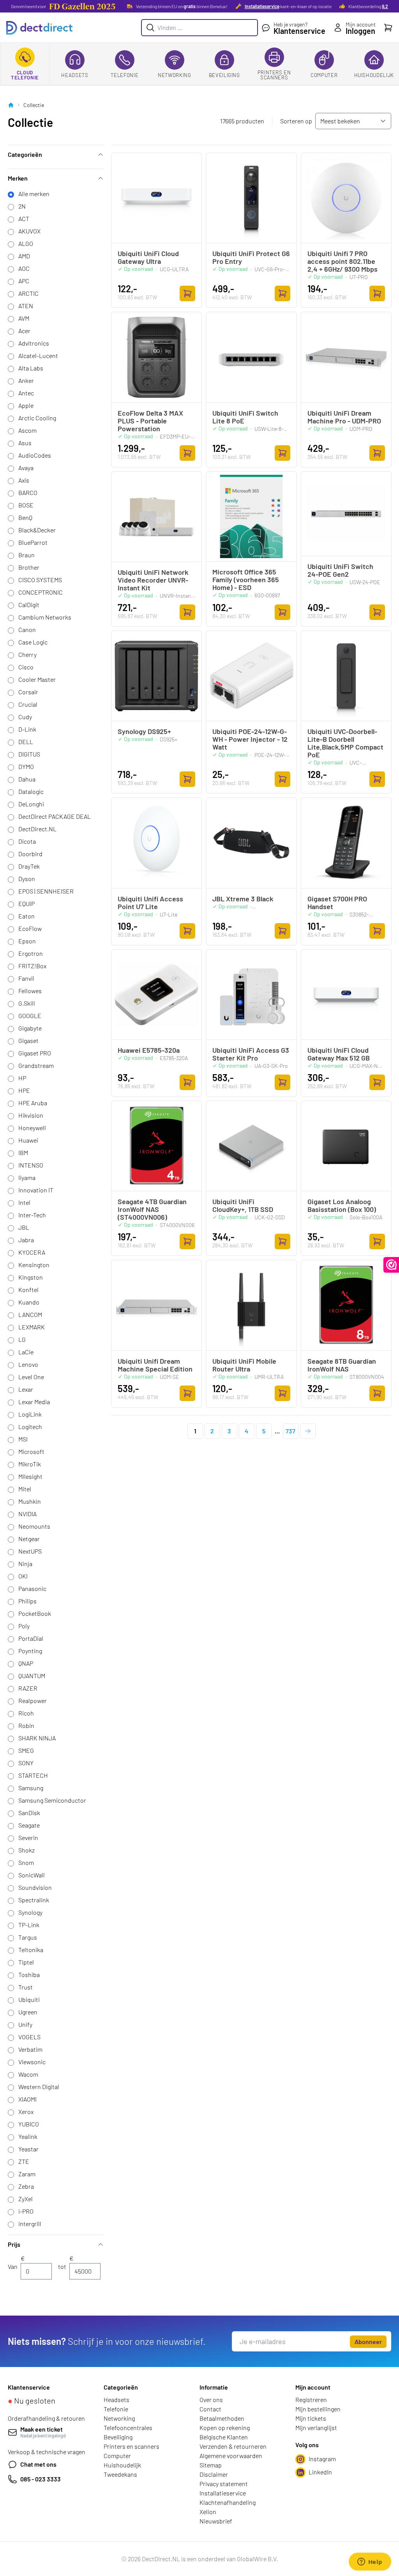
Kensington (34, 1265)
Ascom (27, 430)
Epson (27, 941)
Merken (18, 178)
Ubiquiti (29, 1999)
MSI (23, 1439)
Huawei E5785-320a (149, 1050)
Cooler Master (37, 679)
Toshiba (29, 1975)
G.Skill (27, 1003)
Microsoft (31, 1451)
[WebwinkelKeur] (391, 1265)
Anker (26, 380)
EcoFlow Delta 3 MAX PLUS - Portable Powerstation (150, 421)
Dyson (27, 879)
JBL (24, 1227)
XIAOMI (27, 2099)
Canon (27, 630)
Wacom (28, 2074)
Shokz (26, 1850)
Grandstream (36, 1065)
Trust (26, 1987)
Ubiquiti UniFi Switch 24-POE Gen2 (340, 570)
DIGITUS (29, 754)
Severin (28, 1838)
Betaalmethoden (222, 2418)
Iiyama (27, 1177)
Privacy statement (224, 2484)
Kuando (29, 1302)
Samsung (31, 1788)
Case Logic (33, 642)
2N (22, 206)
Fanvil (26, 978)
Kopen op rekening (225, 2428)
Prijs (14, 2244)
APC (24, 281)
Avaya (26, 468)
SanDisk (29, 1813)
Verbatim (30, 2049)
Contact (210, 2409)
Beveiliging (224, 75)
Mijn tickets (311, 2418)
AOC (24, 268)
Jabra (26, 1240)
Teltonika (31, 1950)
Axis (24, 480)
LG (22, 1339)
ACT (24, 219)
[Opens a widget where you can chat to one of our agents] (370, 2562)
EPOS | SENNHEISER (46, 891)
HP (22, 1078)
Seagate (29, 1825)
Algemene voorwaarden (231, 2456)
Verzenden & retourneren (233, 2446)
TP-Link (29, 1925)
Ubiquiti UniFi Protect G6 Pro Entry (251, 257)
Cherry (27, 654)
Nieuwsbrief (216, 2521)
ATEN (26, 306)
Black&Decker (37, 530)
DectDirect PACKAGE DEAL (55, 816)
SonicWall (32, 1875)
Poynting (30, 1651)
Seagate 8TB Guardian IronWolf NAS (342, 1365)
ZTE (24, 2161)
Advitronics (34, 343)
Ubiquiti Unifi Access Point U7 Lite (150, 903)
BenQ (25, 517)
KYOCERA (32, 1252)
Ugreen (28, 2012)
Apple (26, 405)
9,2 (385, 6)
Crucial (28, 704)
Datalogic (31, 791)
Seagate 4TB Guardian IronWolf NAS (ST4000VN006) (152, 1209)
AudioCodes (35, 455)
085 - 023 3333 (41, 2479)
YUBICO (29, 2124)
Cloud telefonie (25, 75)
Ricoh (26, 1713)
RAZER (28, 1688)
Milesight (30, 1476)
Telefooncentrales (128, 2428)
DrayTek (29, 866)
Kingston (31, 1277)
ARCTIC (28, 293)
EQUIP (26, 903)
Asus (25, 443)
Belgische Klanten (224, 2437)
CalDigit (29, 605)
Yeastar (28, 2149)
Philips (27, 1601)
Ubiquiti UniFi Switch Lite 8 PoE (245, 417)
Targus (28, 1937)
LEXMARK (32, 1327)
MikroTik (30, 1464)
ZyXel (26, 2199)
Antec (26, 393)
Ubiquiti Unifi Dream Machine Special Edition (155, 1365)
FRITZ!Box (32, 966)
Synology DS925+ (144, 731)
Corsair (28, 692)
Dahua (27, 779)
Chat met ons (38, 2464)
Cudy (25, 717)
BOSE (26, 505)
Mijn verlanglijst (316, 2428)
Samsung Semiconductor (52, 1800)
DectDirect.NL (37, 829)
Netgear (29, 1539)
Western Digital (39, 2087)
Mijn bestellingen (318, 2409)
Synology (30, 1912)
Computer (324, 75)
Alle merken (34, 194)
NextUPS (30, 1551)
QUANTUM (32, 1676)
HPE (24, 1090)
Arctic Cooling (37, 418)
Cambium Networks (45, 617)
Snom (26, 1862)
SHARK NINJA (37, 1738)
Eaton (26, 916)
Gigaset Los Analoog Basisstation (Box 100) (342, 1205)
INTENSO (31, 1165)
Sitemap (211, 2465)
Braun (26, 555)
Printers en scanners (274, 75)
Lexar (26, 1389)
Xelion (208, 2512)
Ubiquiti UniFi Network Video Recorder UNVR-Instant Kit (153, 580)
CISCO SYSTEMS (40, 580)
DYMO (26, 766)
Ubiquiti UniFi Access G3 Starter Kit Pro (251, 1054)
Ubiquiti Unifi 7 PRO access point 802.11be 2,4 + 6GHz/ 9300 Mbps (343, 261)
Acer (24, 331)
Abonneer (368, 2342)
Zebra (26, 2186)
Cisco (26, 667)
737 (290, 1431)
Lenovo (28, 1364)
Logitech (30, 1427)
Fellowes (30, 991)
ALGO (26, 243)
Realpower (33, 1701)
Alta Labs (31, 368)
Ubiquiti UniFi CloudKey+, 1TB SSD (243, 1205)
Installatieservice (262, 6)
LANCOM (30, 1314)
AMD (24, 256)
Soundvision (35, 1887)
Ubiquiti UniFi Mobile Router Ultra (244, 1365)
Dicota (27, 841)
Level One (31, 1377)
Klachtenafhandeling (228, 2502)
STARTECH (33, 1775)
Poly (24, 1626)
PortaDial (31, 1638)
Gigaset (28, 1040)
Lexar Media (34, 1402)
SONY (26, 1763)
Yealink (28, 2136)
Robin (26, 1725)
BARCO (28, 493)
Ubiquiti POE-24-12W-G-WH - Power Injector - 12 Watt (250, 739)
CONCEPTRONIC (41, 592)
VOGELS (29, 2037)
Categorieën (25, 154)
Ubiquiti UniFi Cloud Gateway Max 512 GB (339, 1054)
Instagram (322, 2459)
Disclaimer (214, 2474)
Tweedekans (120, 2474)
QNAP (26, 1663)
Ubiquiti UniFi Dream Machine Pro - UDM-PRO (344, 417)
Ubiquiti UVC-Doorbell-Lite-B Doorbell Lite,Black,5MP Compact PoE (345, 743)
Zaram (27, 2174)
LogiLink (30, 1414)
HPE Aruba (33, 1103)
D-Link (27, 729)
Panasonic (32, 1588)
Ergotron (31, 953)
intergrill (30, 2224)
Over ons (211, 2400)
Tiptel (26, 1962)
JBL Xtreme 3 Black (243, 899)
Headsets (75, 75)
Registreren (311, 2400)
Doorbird (30, 854)
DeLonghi (31, 804)
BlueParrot (33, 542)
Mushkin (30, 1501)
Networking (175, 75)
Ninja (25, 1564)
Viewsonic (32, 2062)
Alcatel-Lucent (38, 356)
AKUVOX (29, 231)
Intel (24, 1202)
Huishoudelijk (374, 75)
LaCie (26, 1352)
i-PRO (26, 2211)
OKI (23, 1576)
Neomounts (34, 1526)
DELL (26, 742)
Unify (25, 2024)
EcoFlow (30, 928)
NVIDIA (27, 1514)
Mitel (25, 1489)
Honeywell (32, 1128)
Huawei (28, 1140)
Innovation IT (36, 1190)
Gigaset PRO (35, 1053)
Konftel (28, 1290)
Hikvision (31, 1115)
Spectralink (34, 1900)
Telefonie (124, 75)
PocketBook (35, 1613)
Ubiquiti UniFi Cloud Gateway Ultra (148, 257)
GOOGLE (30, 1016)
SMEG (26, 1750)
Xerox (26, 2112)
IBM (23, 1153)
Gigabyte (30, 1028)
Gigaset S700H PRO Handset (337, 903)
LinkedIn (320, 2472)
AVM (24, 318)
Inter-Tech (32, 1215)
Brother (29, 567)
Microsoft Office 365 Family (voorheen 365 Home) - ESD (246, 579)
